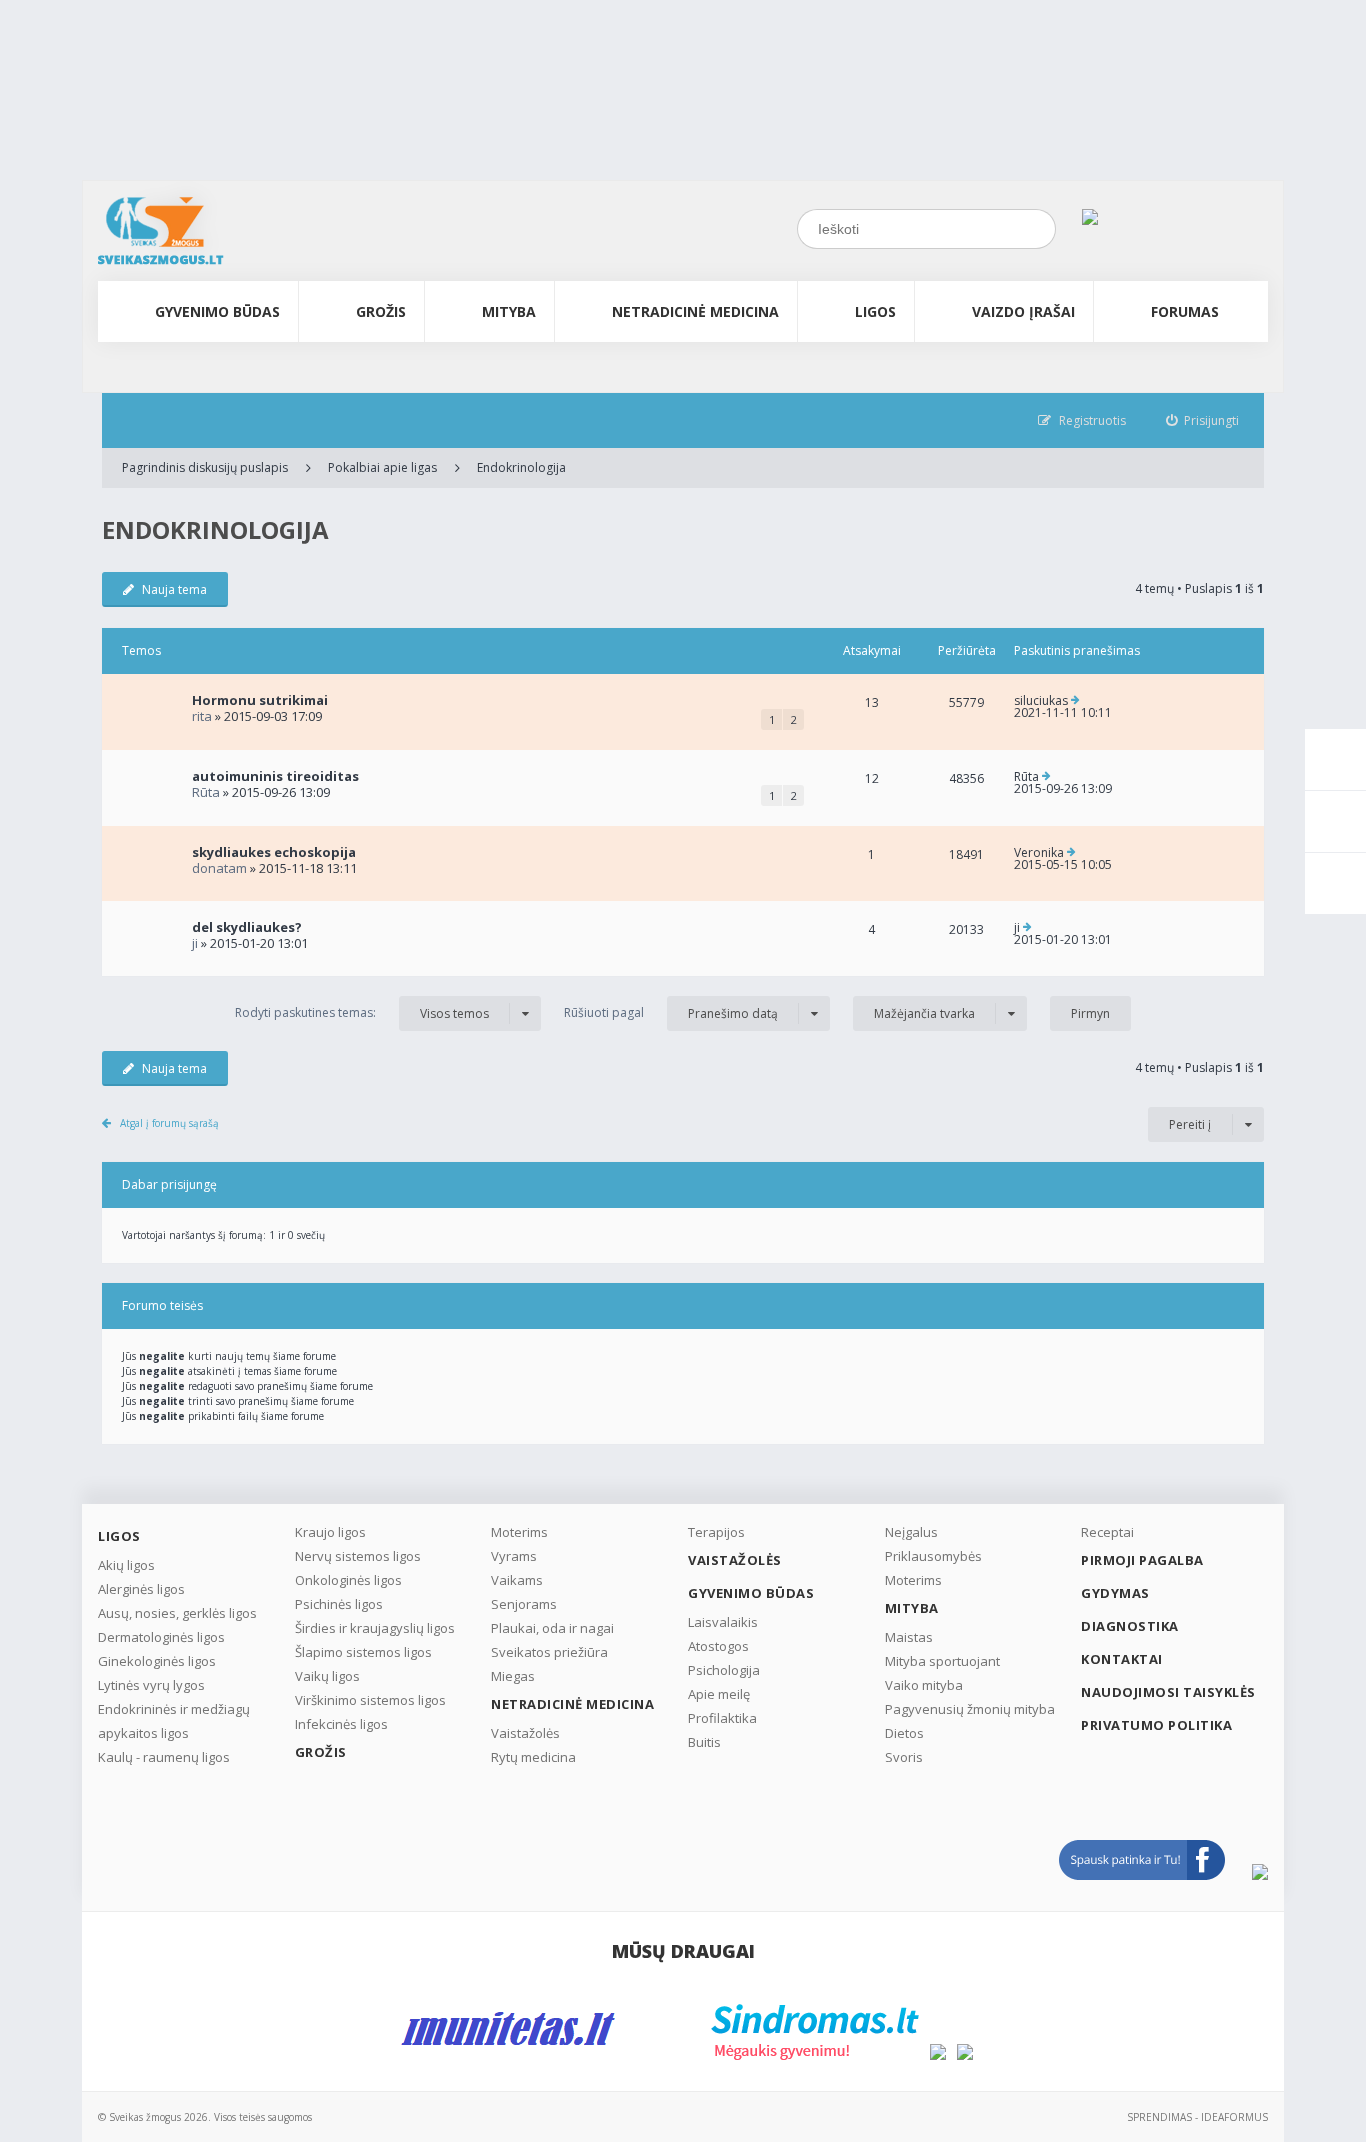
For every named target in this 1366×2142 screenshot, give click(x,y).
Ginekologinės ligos (157, 1661)
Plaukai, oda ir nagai (552, 1628)
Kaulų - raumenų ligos (164, 1757)
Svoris (904, 1757)
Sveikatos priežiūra (549, 1652)
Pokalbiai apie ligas (382, 467)
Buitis (704, 1742)
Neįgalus (911, 1532)
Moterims (519, 1532)
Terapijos (716, 1532)
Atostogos (718, 1646)
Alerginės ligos (141, 1589)
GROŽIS (381, 311)
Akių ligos (126, 1565)
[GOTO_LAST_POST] (1075, 701)
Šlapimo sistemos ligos (363, 1652)
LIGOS (875, 311)
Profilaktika (722, 1718)
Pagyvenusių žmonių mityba (970, 1709)
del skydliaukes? (247, 927)
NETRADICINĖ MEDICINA (695, 311)
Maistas (909, 1637)
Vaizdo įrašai (1023, 311)
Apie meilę (719, 1694)
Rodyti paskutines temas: (362, 1013)
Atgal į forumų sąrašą (169, 1123)
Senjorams (524, 1604)
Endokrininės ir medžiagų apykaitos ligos (174, 1721)
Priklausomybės (933, 1556)
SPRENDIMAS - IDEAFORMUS (1197, 2117)
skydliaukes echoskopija (274, 852)
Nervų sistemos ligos (358, 1556)
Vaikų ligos (327, 1676)
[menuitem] (1203, 420)
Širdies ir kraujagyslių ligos (375, 1628)
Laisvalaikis (723, 1622)
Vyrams (514, 1556)
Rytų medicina (533, 1757)
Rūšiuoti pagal (671, 1013)
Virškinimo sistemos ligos (370, 1700)
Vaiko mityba (924, 1685)
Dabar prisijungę (169, 1184)
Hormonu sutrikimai (260, 700)
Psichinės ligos (339, 1604)
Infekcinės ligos (341, 1724)
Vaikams (517, 1580)
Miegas (513, 1676)
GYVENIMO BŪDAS (217, 311)
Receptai (1107, 1532)
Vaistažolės (525, 1733)
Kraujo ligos (330, 1532)
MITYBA (509, 311)
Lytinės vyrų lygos (151, 1685)
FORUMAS (1185, 311)
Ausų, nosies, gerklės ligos (177, 1613)
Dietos (904, 1733)
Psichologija (724, 1670)
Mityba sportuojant (942, 1661)
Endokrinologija (521, 467)
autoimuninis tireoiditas (275, 776)
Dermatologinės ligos (161, 1637)
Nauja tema (174, 589)
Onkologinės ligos (348, 1580)
